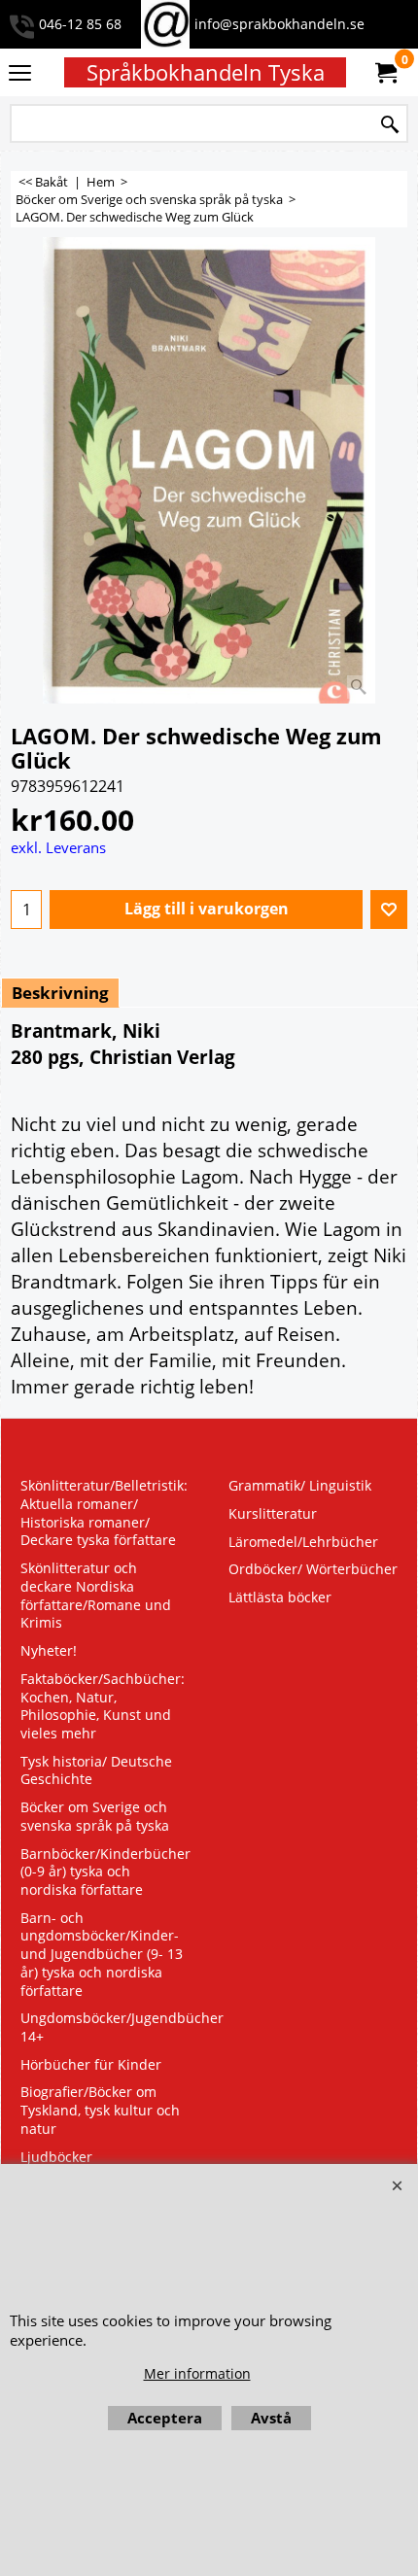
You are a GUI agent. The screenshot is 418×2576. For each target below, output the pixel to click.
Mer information (197, 2373)
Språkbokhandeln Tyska (206, 72)
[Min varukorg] (385, 73)
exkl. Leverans (58, 847)
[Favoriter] (389, 910)
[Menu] (20, 74)
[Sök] (390, 125)
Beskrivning (60, 993)
